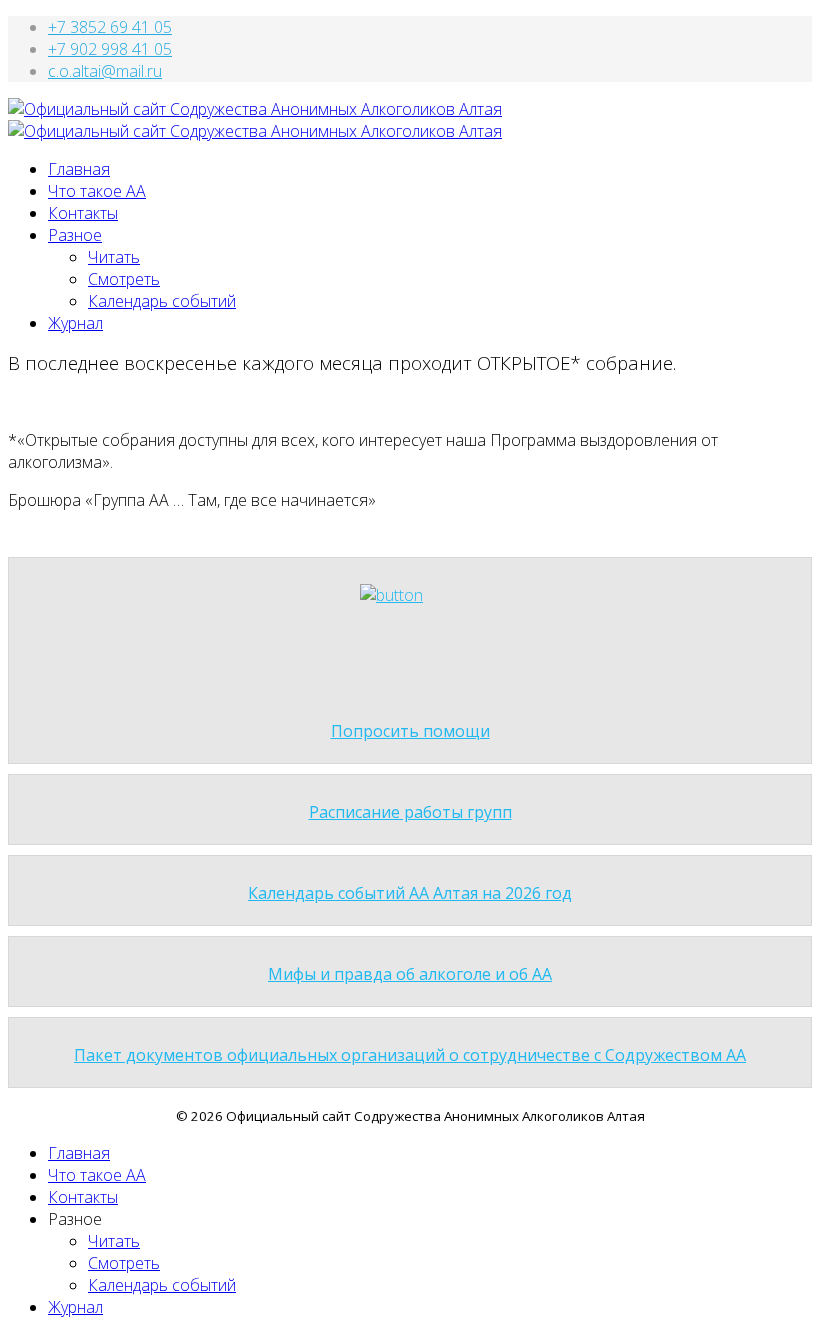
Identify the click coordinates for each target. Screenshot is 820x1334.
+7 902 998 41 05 (110, 49)
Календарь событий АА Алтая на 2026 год (410, 893)
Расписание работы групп (410, 812)
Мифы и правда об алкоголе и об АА (410, 974)
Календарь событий (162, 301)
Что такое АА (97, 191)
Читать (114, 257)
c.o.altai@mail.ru (105, 71)
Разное (75, 235)
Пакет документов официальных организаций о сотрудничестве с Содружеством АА (410, 1055)
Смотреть (124, 279)
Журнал (75, 323)
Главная (79, 169)
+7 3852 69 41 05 (110, 27)
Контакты (83, 213)
